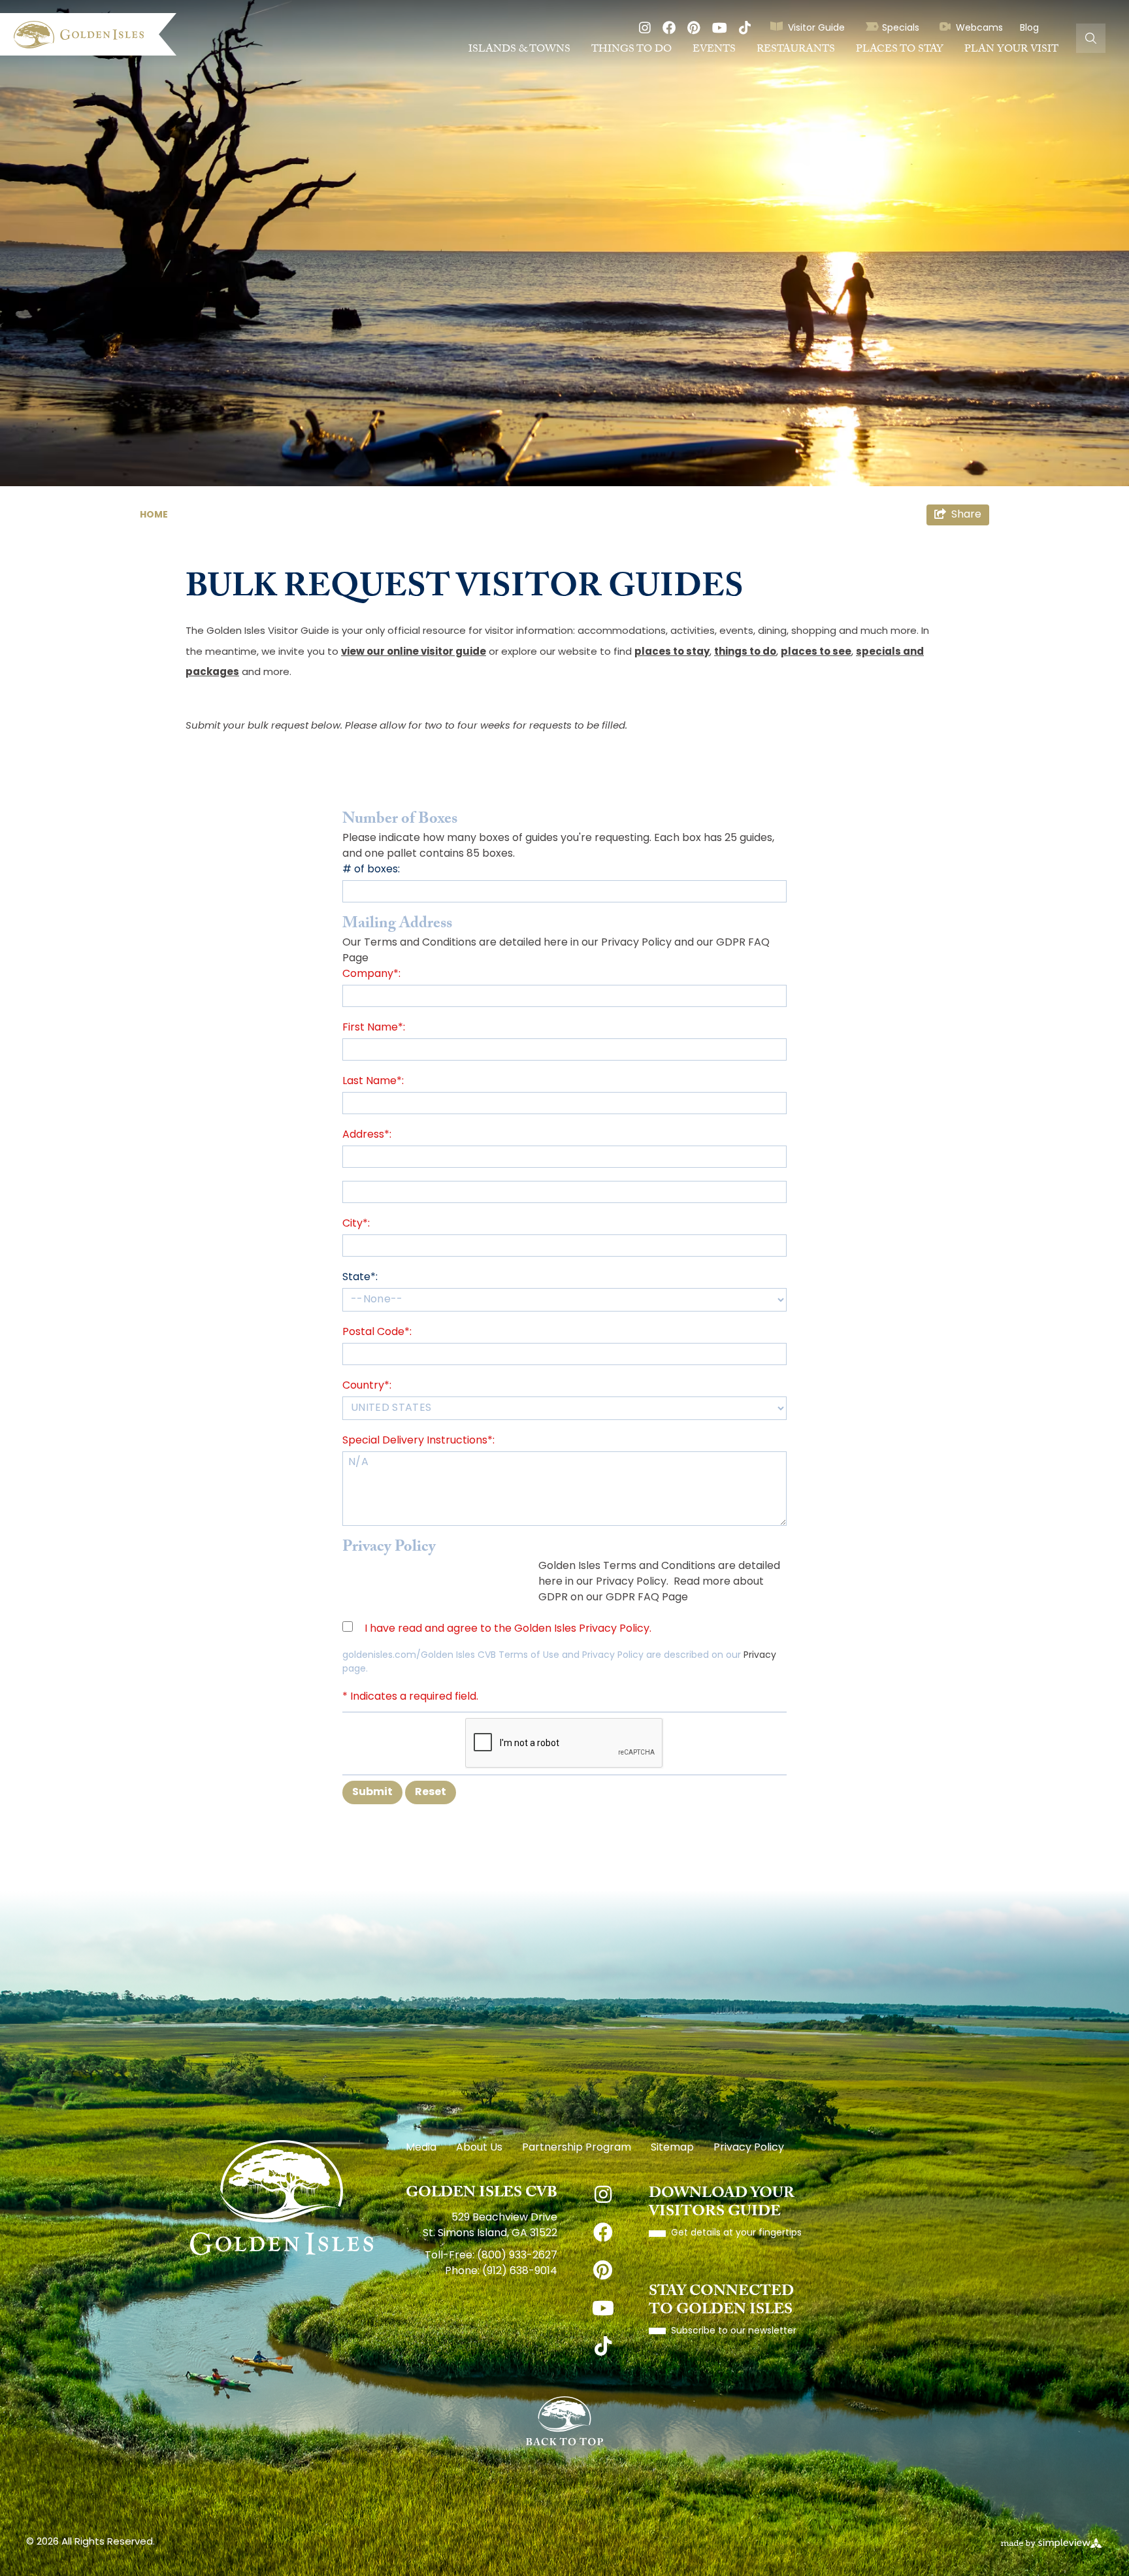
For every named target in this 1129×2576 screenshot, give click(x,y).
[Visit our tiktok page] (745, 29)
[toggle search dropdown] (1091, 38)
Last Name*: (373, 1082)
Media (421, 2148)
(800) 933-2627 (517, 2256)
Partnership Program (577, 2148)
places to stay (672, 652)
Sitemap (672, 2148)
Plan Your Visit (1011, 50)
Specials (901, 28)
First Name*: (374, 1028)
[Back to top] (564, 2421)
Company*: (371, 974)
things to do (745, 652)
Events (714, 50)
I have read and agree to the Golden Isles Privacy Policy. (508, 1629)
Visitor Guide (816, 28)
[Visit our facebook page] (669, 29)
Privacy (760, 1656)
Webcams (979, 28)
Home (155, 515)
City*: (356, 1224)
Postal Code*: (377, 1332)
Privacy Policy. (632, 1582)
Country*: (367, 1386)
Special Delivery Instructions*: (418, 1441)
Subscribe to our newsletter (734, 2331)
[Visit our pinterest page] (694, 29)
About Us (479, 2148)
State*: (360, 1278)
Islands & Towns (519, 50)
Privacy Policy (636, 943)
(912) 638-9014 (520, 2271)
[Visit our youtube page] (720, 29)
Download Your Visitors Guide (722, 2204)
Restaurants (796, 50)
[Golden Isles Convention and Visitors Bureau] (95, 35)
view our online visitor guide (414, 652)
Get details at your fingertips (736, 2233)
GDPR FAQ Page (647, 1598)
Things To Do (631, 50)
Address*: (367, 1135)
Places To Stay (900, 50)
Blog (1029, 28)
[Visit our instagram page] (645, 29)
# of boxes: (371, 870)
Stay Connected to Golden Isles (721, 2302)
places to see (816, 652)
